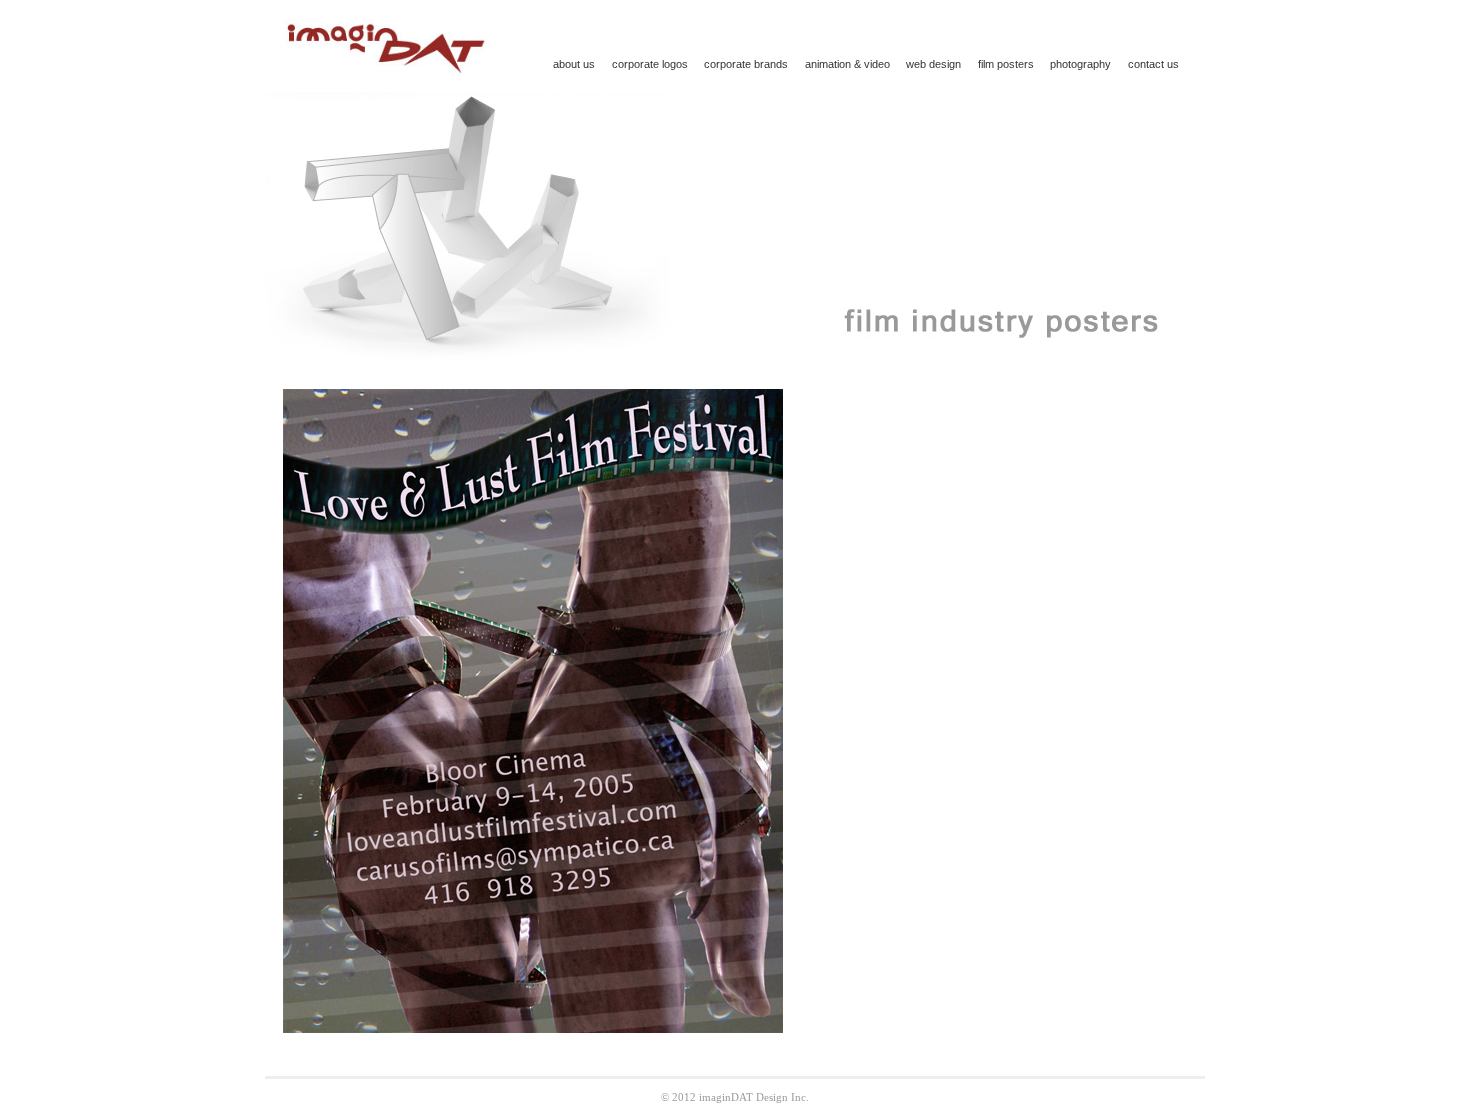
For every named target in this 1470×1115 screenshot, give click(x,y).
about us (574, 64)
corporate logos (650, 64)
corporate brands (746, 64)
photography (1080, 64)
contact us (1153, 64)
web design (933, 64)
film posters (1006, 64)
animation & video (847, 64)
